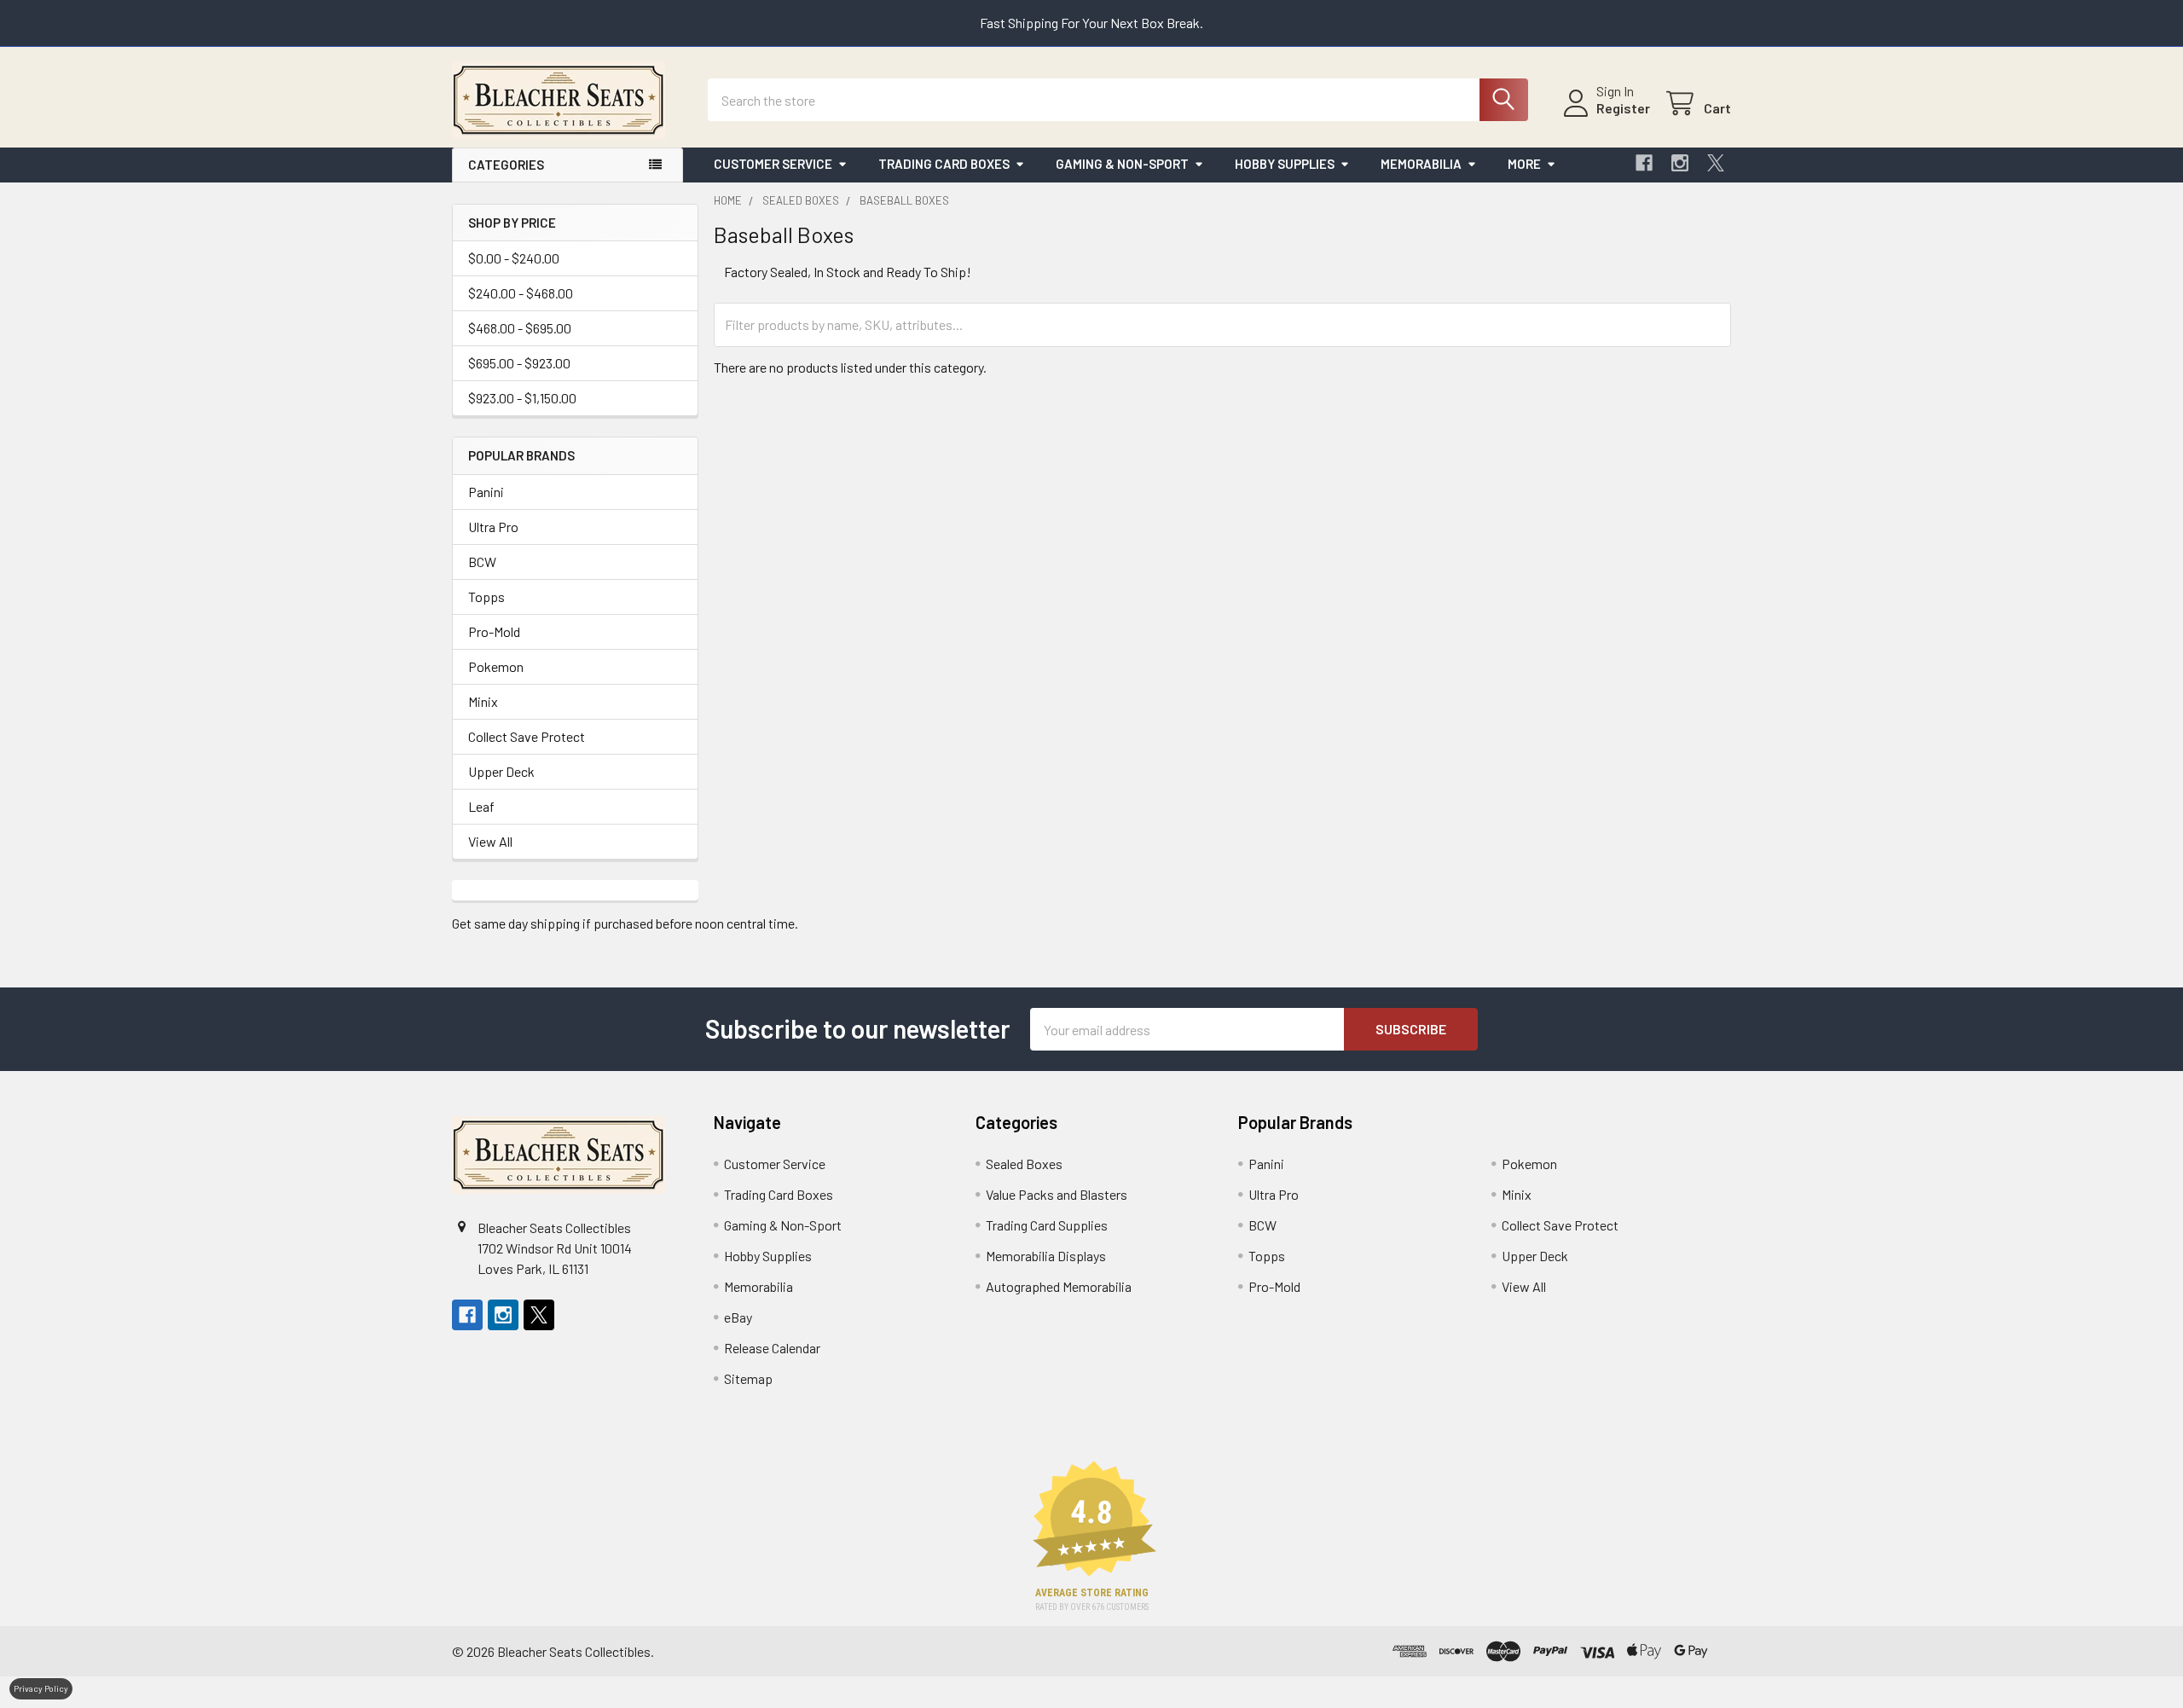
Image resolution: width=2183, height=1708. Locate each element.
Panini (486, 492)
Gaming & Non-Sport (1122, 164)
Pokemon (496, 666)
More (1524, 164)
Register (1623, 108)
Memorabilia (1421, 164)
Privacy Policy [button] (41, 1688)
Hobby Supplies (1285, 164)
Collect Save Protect (527, 736)
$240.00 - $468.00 (521, 293)
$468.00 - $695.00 (520, 328)
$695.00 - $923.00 (519, 363)
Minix (483, 701)
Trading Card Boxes (944, 164)
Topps (486, 596)
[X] (1716, 163)
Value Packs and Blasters (1057, 1194)
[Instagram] (1680, 163)
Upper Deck (501, 771)
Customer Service (773, 164)
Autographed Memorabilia (1059, 1286)
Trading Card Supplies (1047, 1225)
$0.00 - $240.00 (514, 258)
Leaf (481, 806)
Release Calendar (772, 1348)
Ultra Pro (493, 527)
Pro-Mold (494, 631)
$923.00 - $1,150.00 (522, 398)
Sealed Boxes (1024, 1164)
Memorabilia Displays (1046, 1256)
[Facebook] (1644, 163)
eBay (738, 1317)
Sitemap (748, 1378)
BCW (482, 562)
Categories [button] (506, 165)
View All (490, 841)
